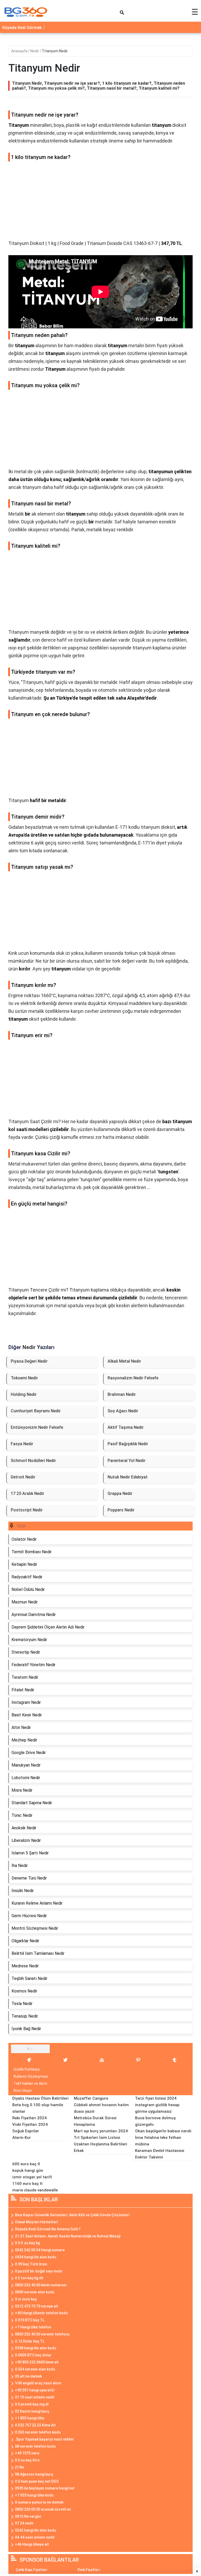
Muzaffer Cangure (91, 2098)
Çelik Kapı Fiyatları (32, 2570)
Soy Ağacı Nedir (123, 1411)
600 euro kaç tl (26, 2164)
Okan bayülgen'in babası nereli (163, 2131)
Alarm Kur (22, 2138)
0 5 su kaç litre (27, 2460)
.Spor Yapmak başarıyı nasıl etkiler (44, 2439)
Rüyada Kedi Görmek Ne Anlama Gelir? (48, 2229)
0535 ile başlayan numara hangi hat (45, 2488)
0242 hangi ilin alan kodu (36, 2530)
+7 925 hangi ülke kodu (34, 2495)
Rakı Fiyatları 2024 (29, 2118)
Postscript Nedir (27, 1510)
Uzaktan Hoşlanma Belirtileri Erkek (100, 2147)
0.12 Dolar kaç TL (30, 2341)
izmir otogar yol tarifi (32, 2177)
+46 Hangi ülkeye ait (32, 2544)
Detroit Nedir (23, 1477)
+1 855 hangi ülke (30, 2418)
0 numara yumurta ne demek (39, 2502)
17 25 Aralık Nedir (27, 1493)
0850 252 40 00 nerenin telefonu (42, 2334)
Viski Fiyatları (89, 2570)
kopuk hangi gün (28, 2171)
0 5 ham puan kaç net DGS (37, 2481)
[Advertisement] (100, 203)
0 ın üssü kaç (26, 2299)
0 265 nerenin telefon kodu (38, 2432)
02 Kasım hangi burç (32, 2411)
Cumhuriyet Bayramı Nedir (36, 1411)
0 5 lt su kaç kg (27, 2243)
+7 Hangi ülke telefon (33, 2327)
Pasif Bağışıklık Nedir (128, 1444)
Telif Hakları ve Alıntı (30, 2083)
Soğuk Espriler (26, 2131)
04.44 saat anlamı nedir (35, 2537)
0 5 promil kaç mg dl (32, 2404)
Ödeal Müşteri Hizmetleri (36, 2222)
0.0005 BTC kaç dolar (33, 2355)
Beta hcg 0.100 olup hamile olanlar (38, 2108)
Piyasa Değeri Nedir (29, 1361)
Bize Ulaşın (23, 2090)
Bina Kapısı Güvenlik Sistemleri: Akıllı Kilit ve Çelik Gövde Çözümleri (72, 2215)
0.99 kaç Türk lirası (31, 2264)
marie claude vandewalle (35, 2190)
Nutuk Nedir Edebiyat (128, 1477)
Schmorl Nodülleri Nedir (33, 1461)
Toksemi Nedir (24, 1378)
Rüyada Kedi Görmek (22, 28)
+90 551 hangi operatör (35, 2390)
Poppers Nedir (121, 1510)
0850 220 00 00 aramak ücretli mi (43, 2509)
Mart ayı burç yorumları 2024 (101, 2131)
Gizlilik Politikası (27, 2069)
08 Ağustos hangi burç (34, 2474)
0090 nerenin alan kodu (35, 2292)
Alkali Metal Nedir (124, 1361)
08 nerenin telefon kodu (35, 2446)
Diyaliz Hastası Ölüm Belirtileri (40, 2098)
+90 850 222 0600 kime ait (37, 2362)
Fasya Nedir (22, 1444)
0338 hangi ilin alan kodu (36, 2348)
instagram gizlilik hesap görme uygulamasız (157, 2108)
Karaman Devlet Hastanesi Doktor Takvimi (160, 2154)
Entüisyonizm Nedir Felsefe (37, 1427)
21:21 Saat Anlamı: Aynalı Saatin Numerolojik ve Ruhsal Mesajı (68, 2236)
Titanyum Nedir (55, 51)
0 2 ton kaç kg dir (29, 2278)
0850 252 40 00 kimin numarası (41, 2285)
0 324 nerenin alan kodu (35, 2369)
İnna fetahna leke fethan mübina (158, 2141)
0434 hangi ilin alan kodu (36, 2257)
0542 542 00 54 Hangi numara (40, 2250)
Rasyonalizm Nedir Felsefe (133, 1378)
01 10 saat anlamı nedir (35, 2397)
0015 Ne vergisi (28, 2516)
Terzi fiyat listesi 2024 (156, 2098)
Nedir (35, 51)
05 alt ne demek (28, 2376)
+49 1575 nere (27, 2453)
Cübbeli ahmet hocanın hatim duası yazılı (101, 2108)
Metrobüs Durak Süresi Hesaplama (95, 2121)
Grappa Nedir (120, 1493)
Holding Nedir (24, 1394)
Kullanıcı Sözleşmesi (31, 2076)
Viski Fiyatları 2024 (30, 2124)
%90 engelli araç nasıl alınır (38, 2383)
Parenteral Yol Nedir (127, 1461)
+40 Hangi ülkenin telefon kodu (41, 2313)
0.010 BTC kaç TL (30, 2320)
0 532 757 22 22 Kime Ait (35, 2425)
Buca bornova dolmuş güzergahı (155, 2121)
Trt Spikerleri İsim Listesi (97, 2138)
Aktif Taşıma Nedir (126, 1427)
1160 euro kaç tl (27, 2184)
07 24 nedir (24, 2523)
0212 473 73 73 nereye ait (37, 2306)
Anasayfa (20, 51)
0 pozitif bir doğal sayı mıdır (39, 2271)
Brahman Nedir (122, 1394)
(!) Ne (19, 2467)
